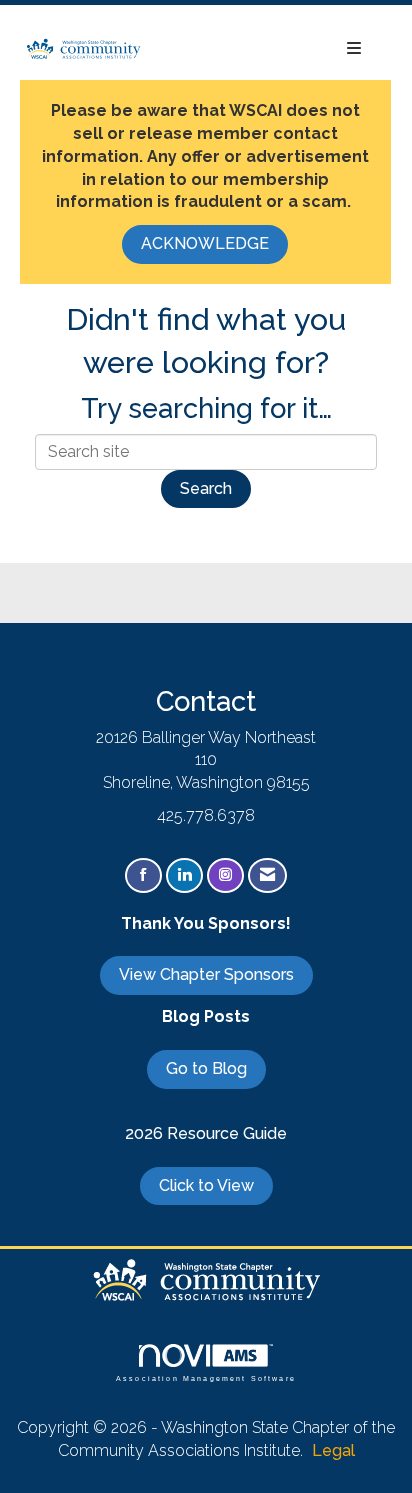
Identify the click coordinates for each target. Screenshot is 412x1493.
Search (206, 488)
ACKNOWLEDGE (205, 243)
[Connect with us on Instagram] (225, 875)
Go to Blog (206, 1068)
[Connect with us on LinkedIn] (184, 875)
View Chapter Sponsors (206, 974)
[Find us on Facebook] (143, 875)
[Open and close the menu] (262, 49)
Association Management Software (206, 1377)
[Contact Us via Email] (267, 875)
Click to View (206, 1185)
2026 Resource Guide (206, 1133)
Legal (333, 1450)
